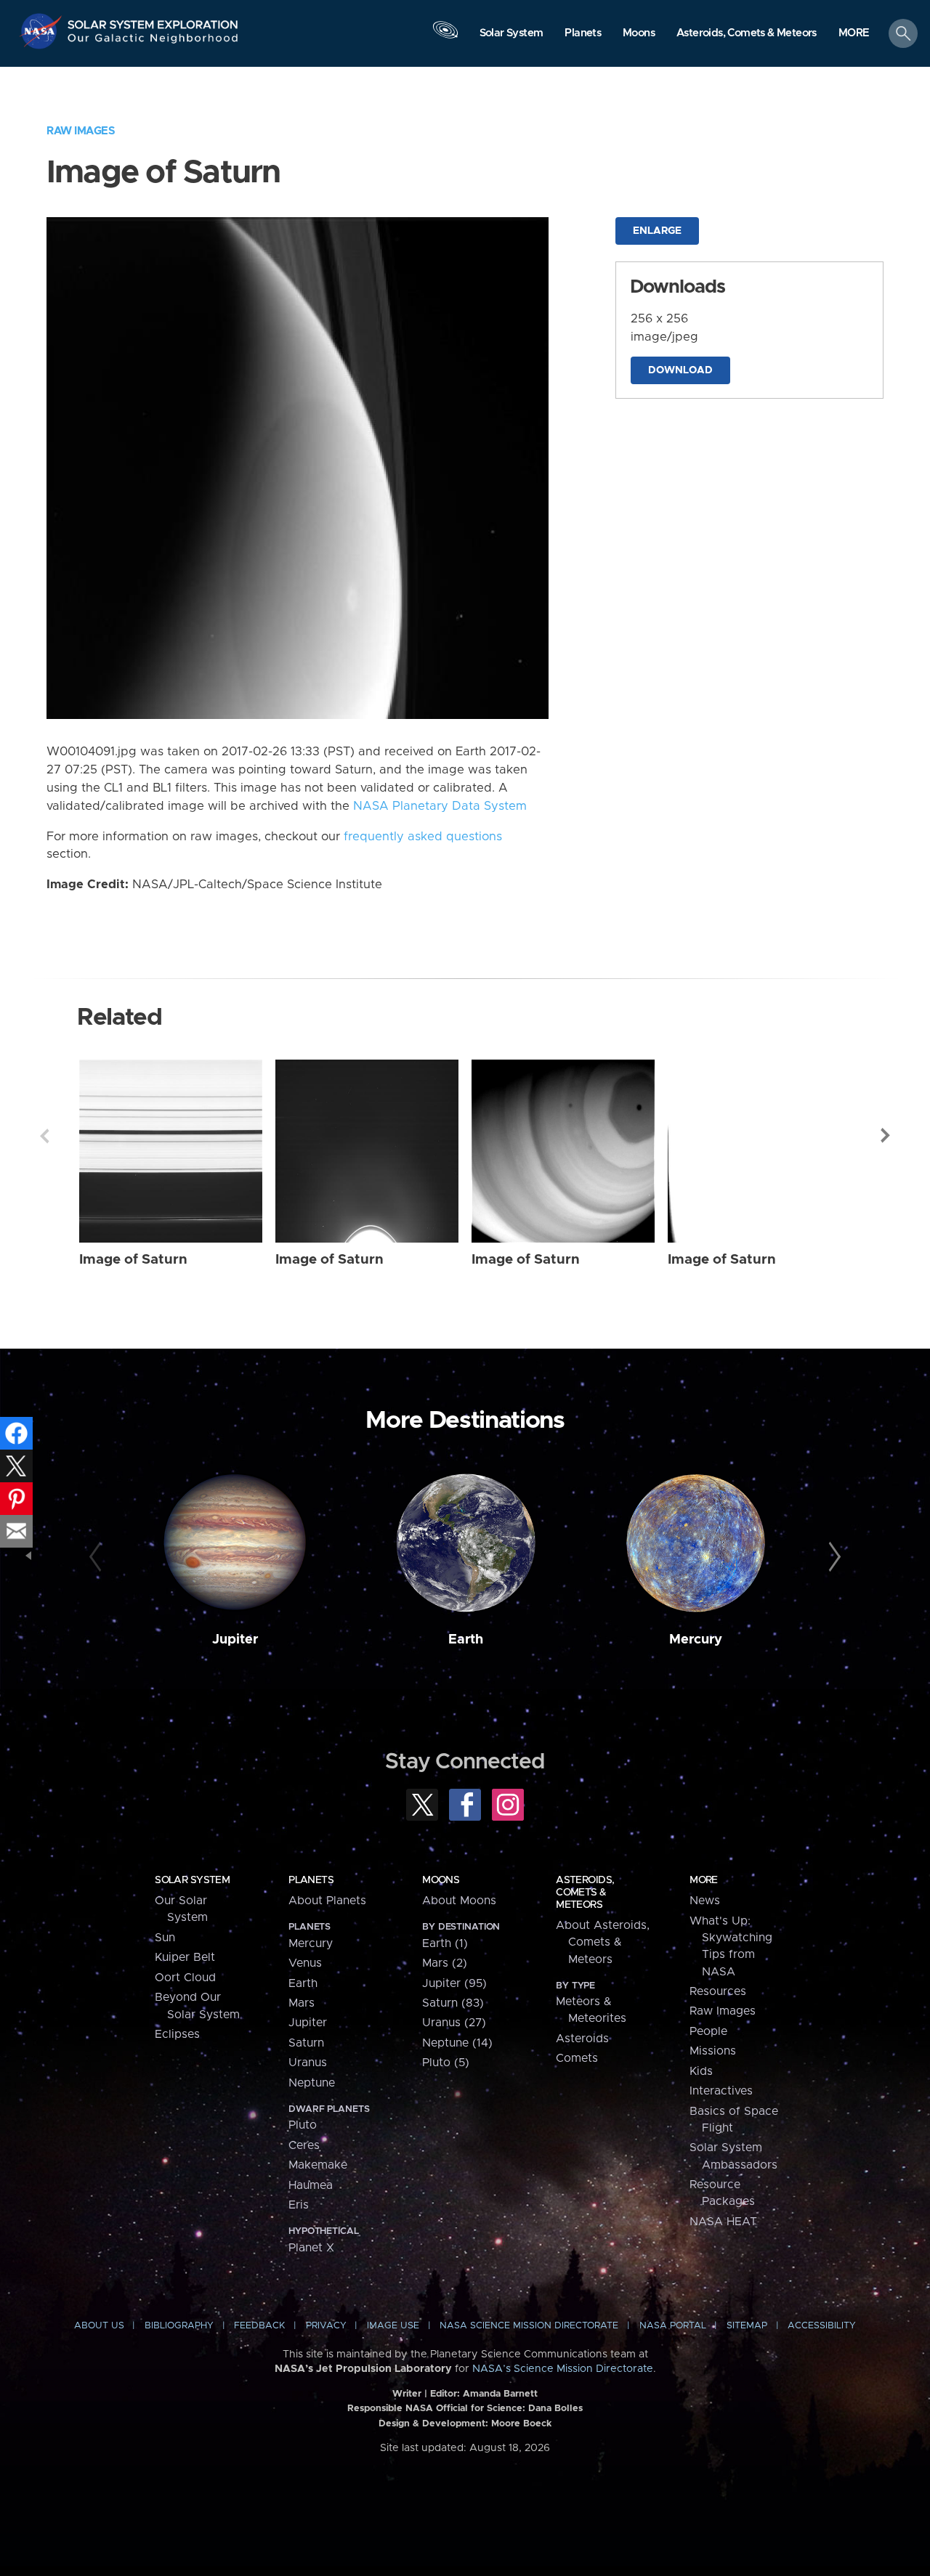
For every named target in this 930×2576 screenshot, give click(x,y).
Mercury (696, 1640)
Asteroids (582, 2039)
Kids (701, 2071)
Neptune (312, 2083)
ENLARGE (657, 231)
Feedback (259, 2326)
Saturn (306, 2043)
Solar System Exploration (153, 21)
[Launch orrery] (445, 37)
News (705, 1901)
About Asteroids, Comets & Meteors (603, 1942)
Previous (44, 1136)
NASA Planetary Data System (440, 806)
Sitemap (747, 2326)
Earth (466, 1640)
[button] (854, 34)
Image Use (393, 2326)
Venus (305, 1963)
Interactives (721, 2091)
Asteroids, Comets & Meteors (585, 1893)
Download (680, 370)
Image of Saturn (133, 1260)
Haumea (311, 2185)
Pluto (303, 2125)
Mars (302, 2003)
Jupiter (235, 1640)
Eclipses (177, 2034)
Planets (311, 1880)
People (708, 2031)
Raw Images (81, 131)
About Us (99, 2326)
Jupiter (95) (454, 1983)
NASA (43, 31)
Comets (577, 2058)
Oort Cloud (185, 1978)
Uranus (308, 2063)
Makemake (318, 2165)
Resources (718, 1991)
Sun (165, 1938)
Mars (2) (445, 1963)
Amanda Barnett (500, 2394)
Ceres (304, 2145)
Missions (713, 2051)
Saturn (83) (453, 2003)
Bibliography (179, 2326)
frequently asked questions (423, 837)
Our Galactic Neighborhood (153, 42)
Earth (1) (445, 1943)
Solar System (192, 1880)
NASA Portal (673, 2326)
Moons (441, 1880)
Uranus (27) (454, 2023)
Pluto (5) (446, 2063)
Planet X (311, 2248)
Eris (299, 2205)
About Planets (327, 1901)
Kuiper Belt (185, 1957)
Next (886, 1136)
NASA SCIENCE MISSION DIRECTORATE (529, 2326)
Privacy (326, 2326)
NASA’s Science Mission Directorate (563, 2369)
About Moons (459, 1901)
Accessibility (822, 2326)
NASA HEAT (723, 2222)
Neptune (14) (457, 2043)
